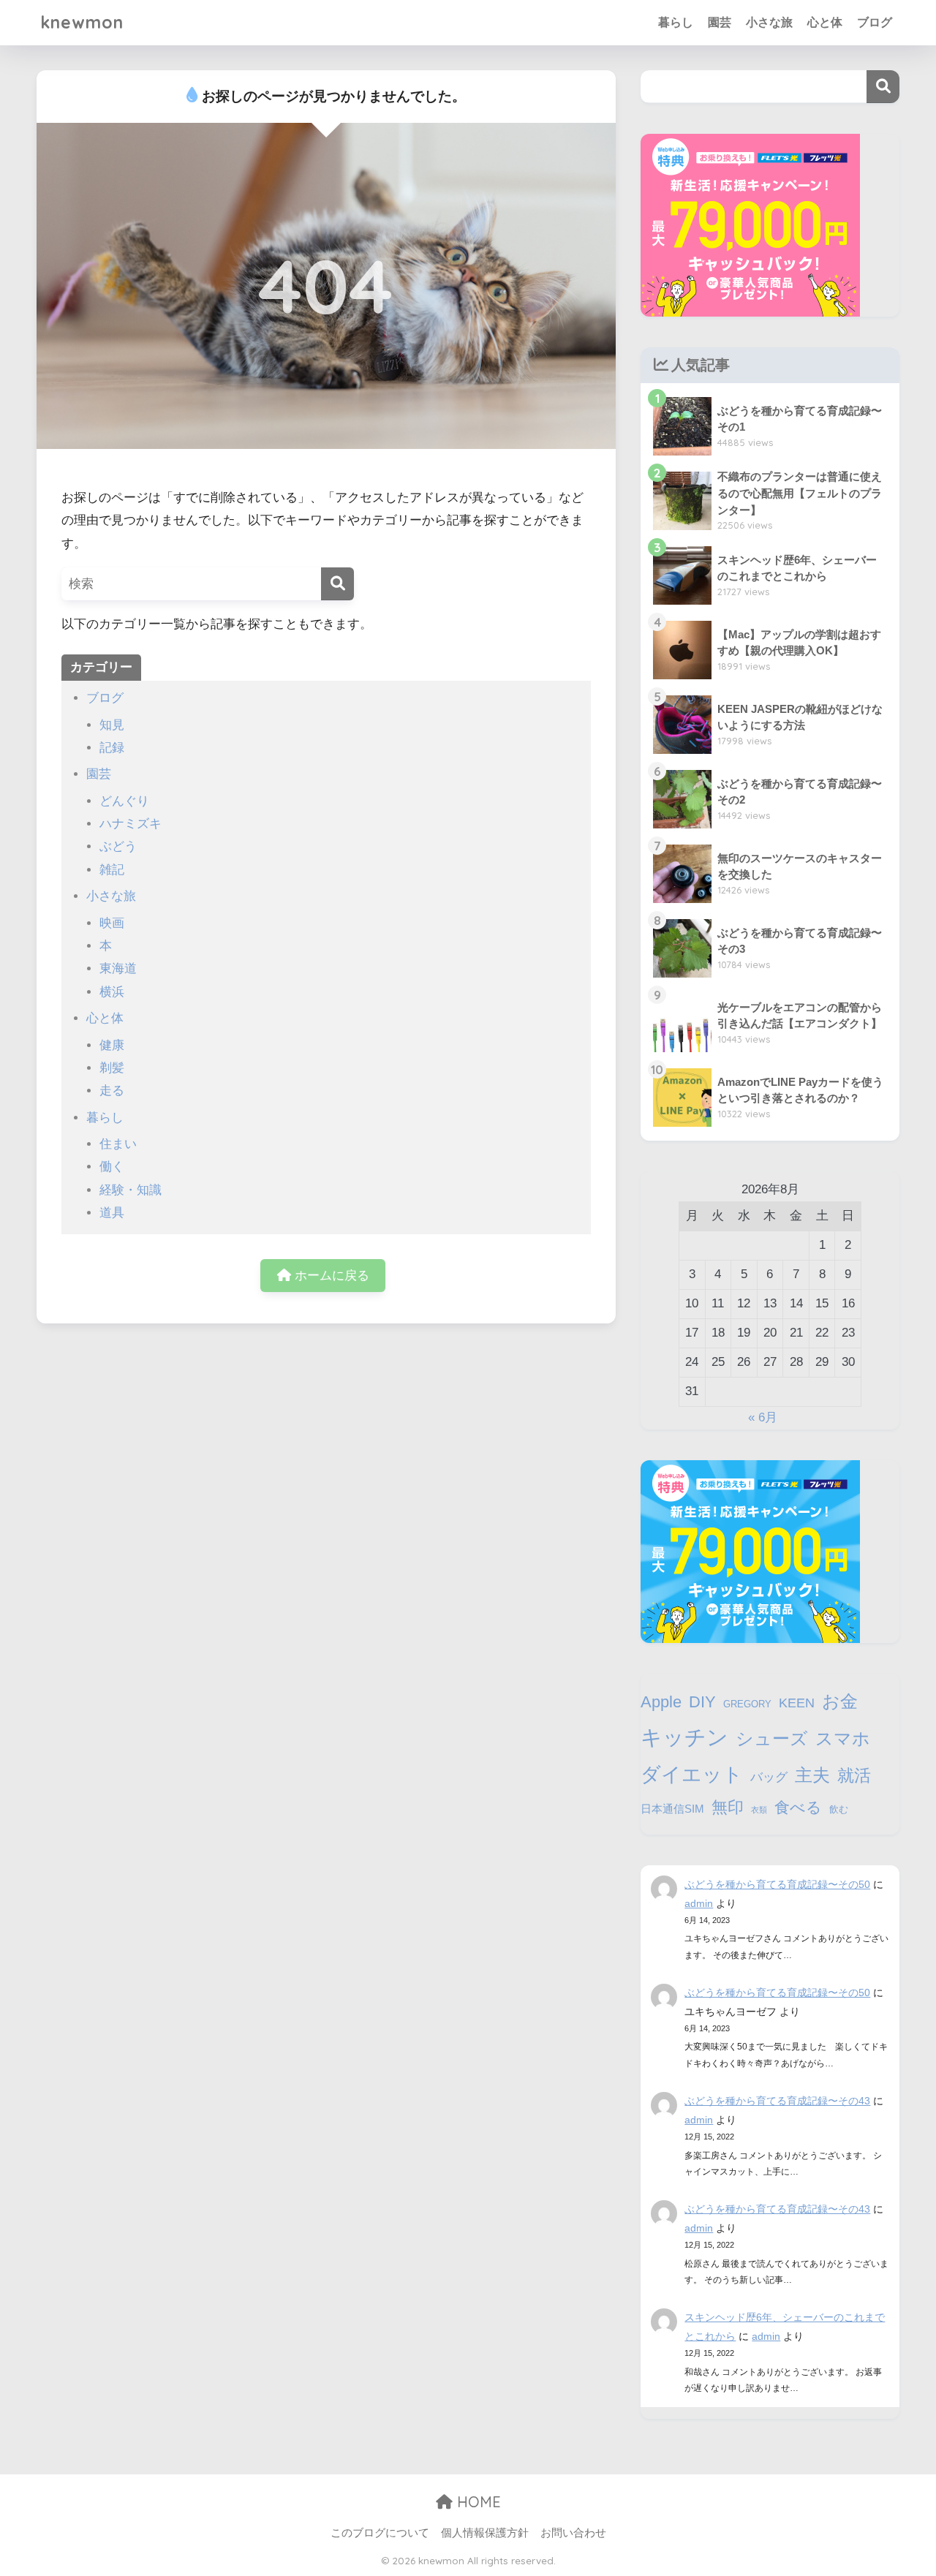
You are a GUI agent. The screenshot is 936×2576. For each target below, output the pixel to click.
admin (699, 1903)
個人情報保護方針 (485, 2533)
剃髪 (112, 1068)
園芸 (720, 22)
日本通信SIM (672, 1809)
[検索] (337, 584)
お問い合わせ (573, 2533)
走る (112, 1091)
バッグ (769, 1777)
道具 (112, 1213)
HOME (477, 2502)
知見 (112, 725)
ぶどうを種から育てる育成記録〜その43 (777, 2101)
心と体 (825, 22)
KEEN (797, 1703)
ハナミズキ (131, 824)
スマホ (843, 1738)
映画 (112, 923)
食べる (798, 1807)
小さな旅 (769, 22)
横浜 (112, 992)
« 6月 (763, 1417)
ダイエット (692, 1775)
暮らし (676, 22)
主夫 (812, 1775)
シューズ (772, 1738)
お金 (840, 1701)
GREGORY (747, 1704)
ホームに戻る (330, 1276)
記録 (112, 748)
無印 (728, 1807)
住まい (118, 1144)
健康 (112, 1045)
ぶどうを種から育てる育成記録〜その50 (777, 1884)
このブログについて (380, 2533)
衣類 (759, 1810)
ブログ (875, 22)
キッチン (684, 1737)
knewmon (82, 22)
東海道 (118, 968)
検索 (883, 87)
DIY (702, 1702)
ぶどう (118, 846)
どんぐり (124, 801)
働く (112, 1167)
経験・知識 (131, 1190)
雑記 (112, 870)
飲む (839, 1809)
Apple (661, 1702)
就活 (854, 1775)
